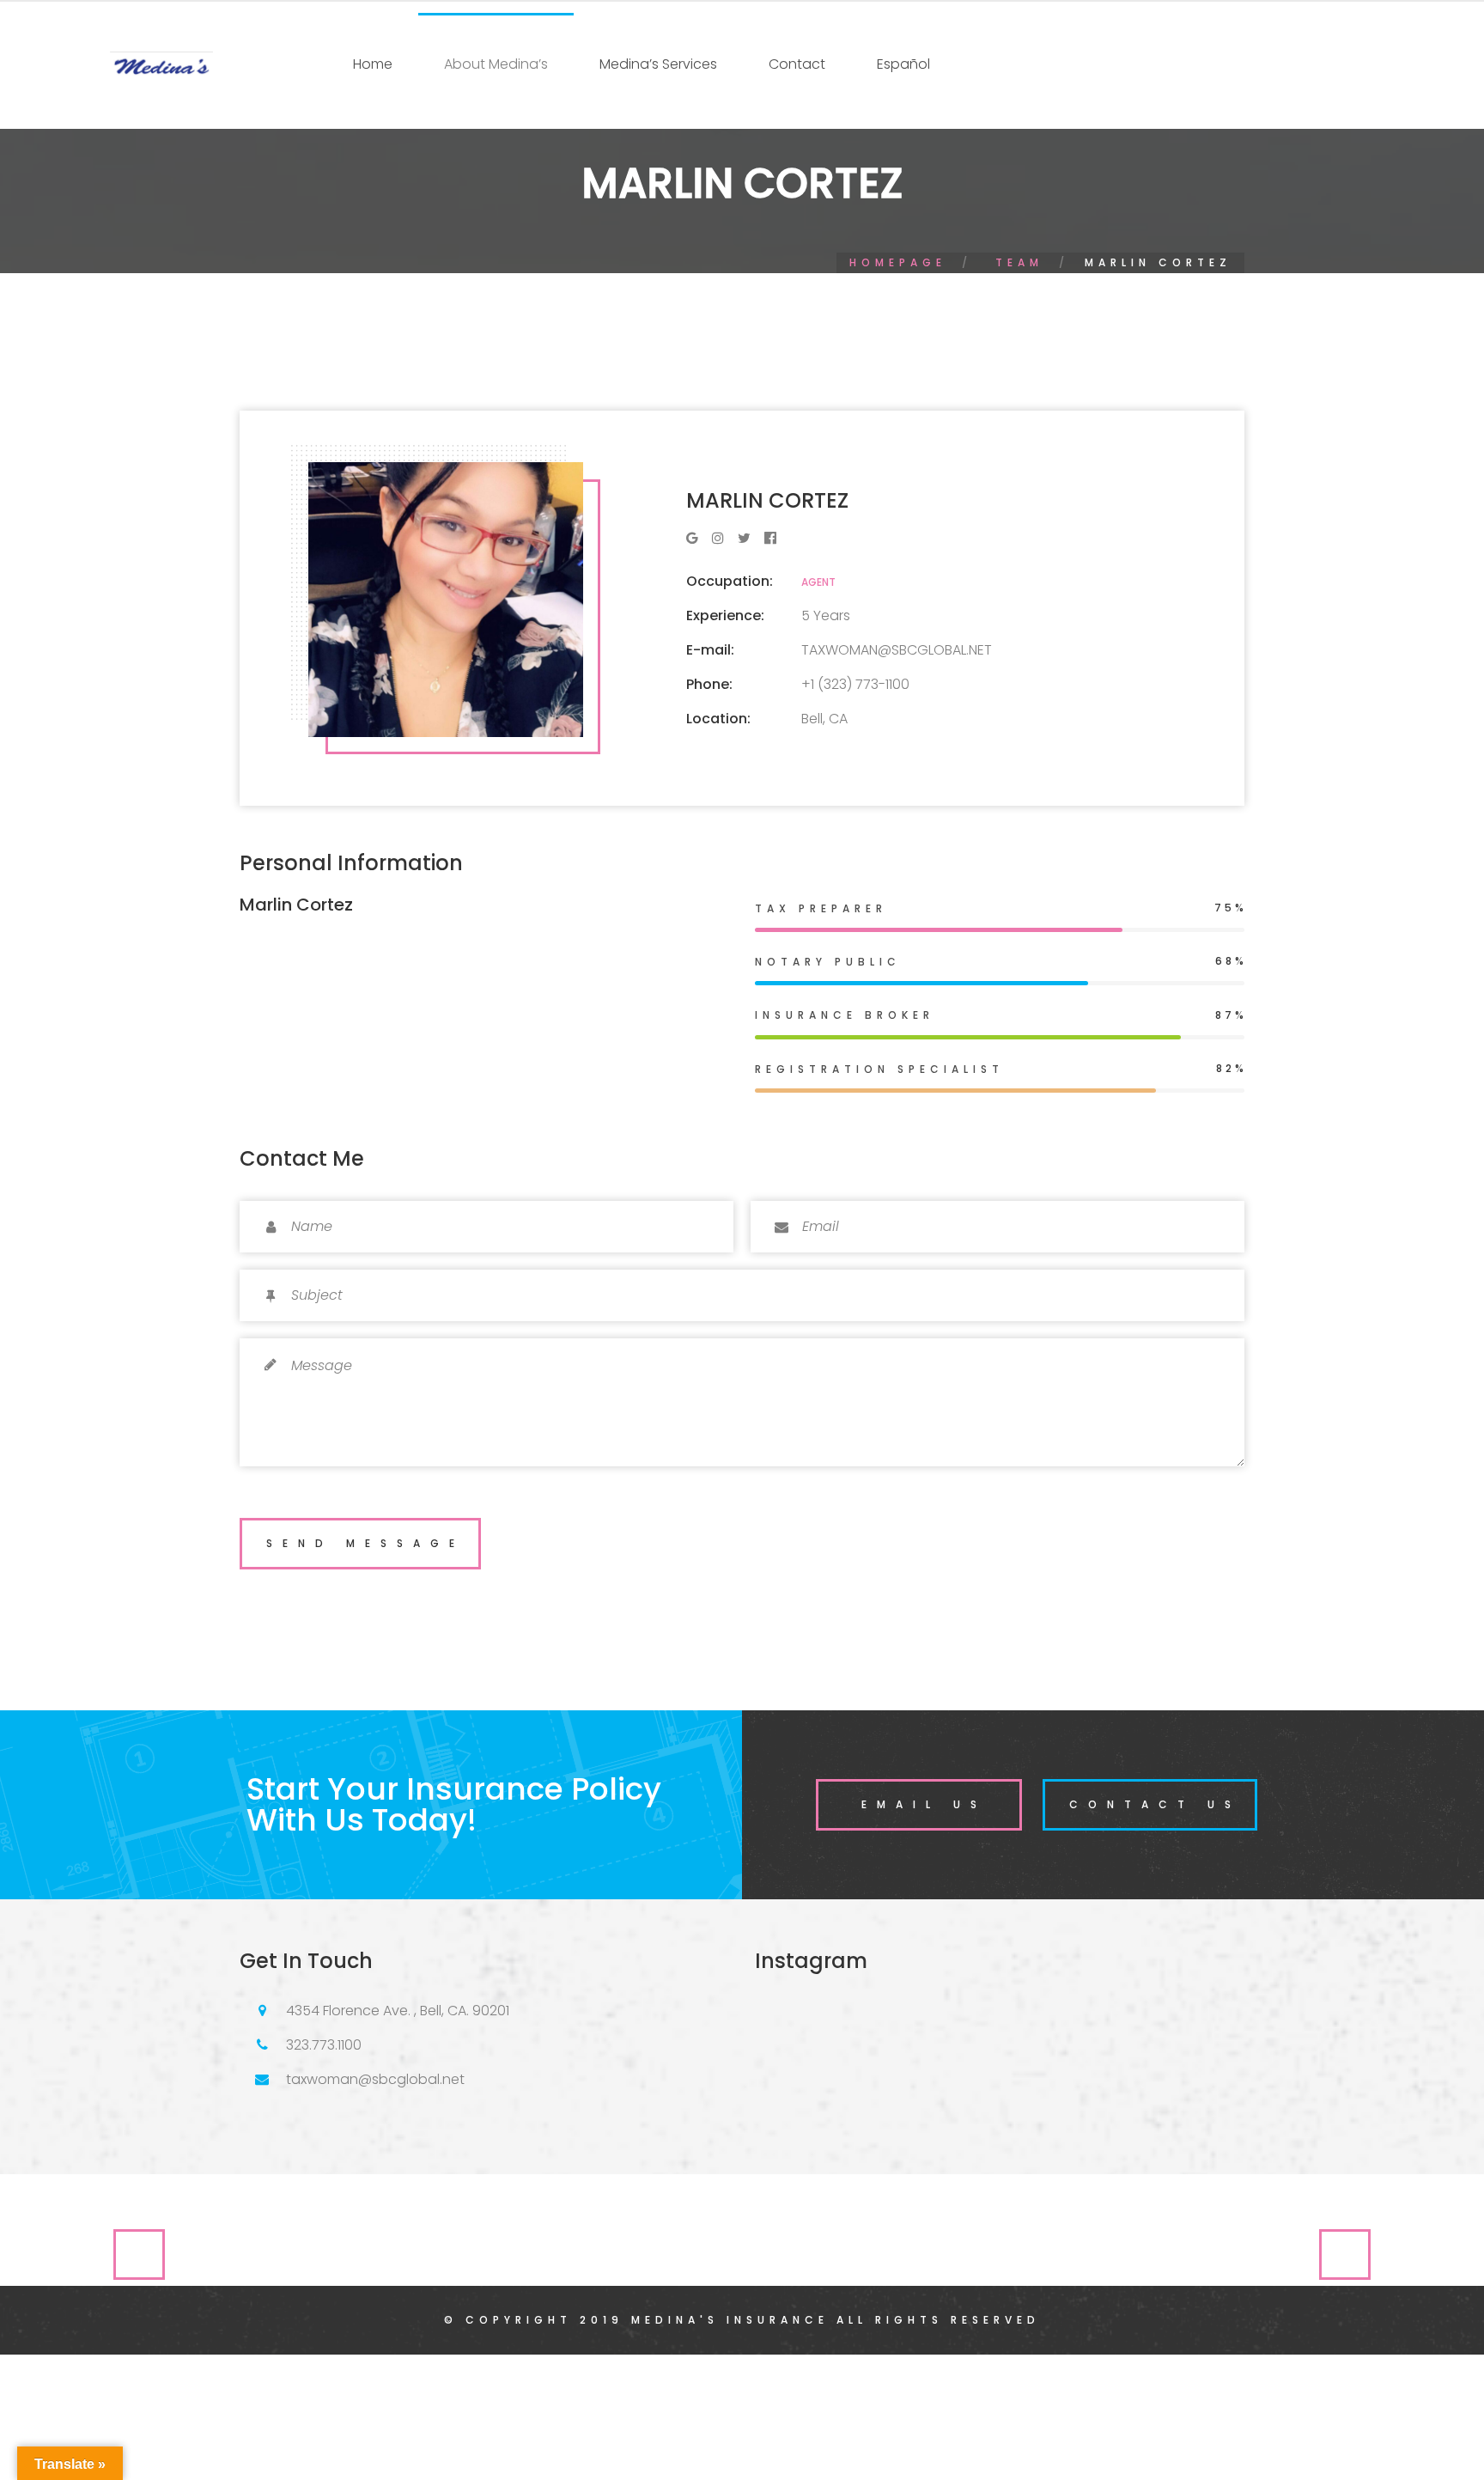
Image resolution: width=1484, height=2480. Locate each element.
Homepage (898, 262)
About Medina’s (496, 64)
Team (1019, 262)
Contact (797, 64)
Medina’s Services (658, 64)
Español (903, 64)
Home (373, 64)
